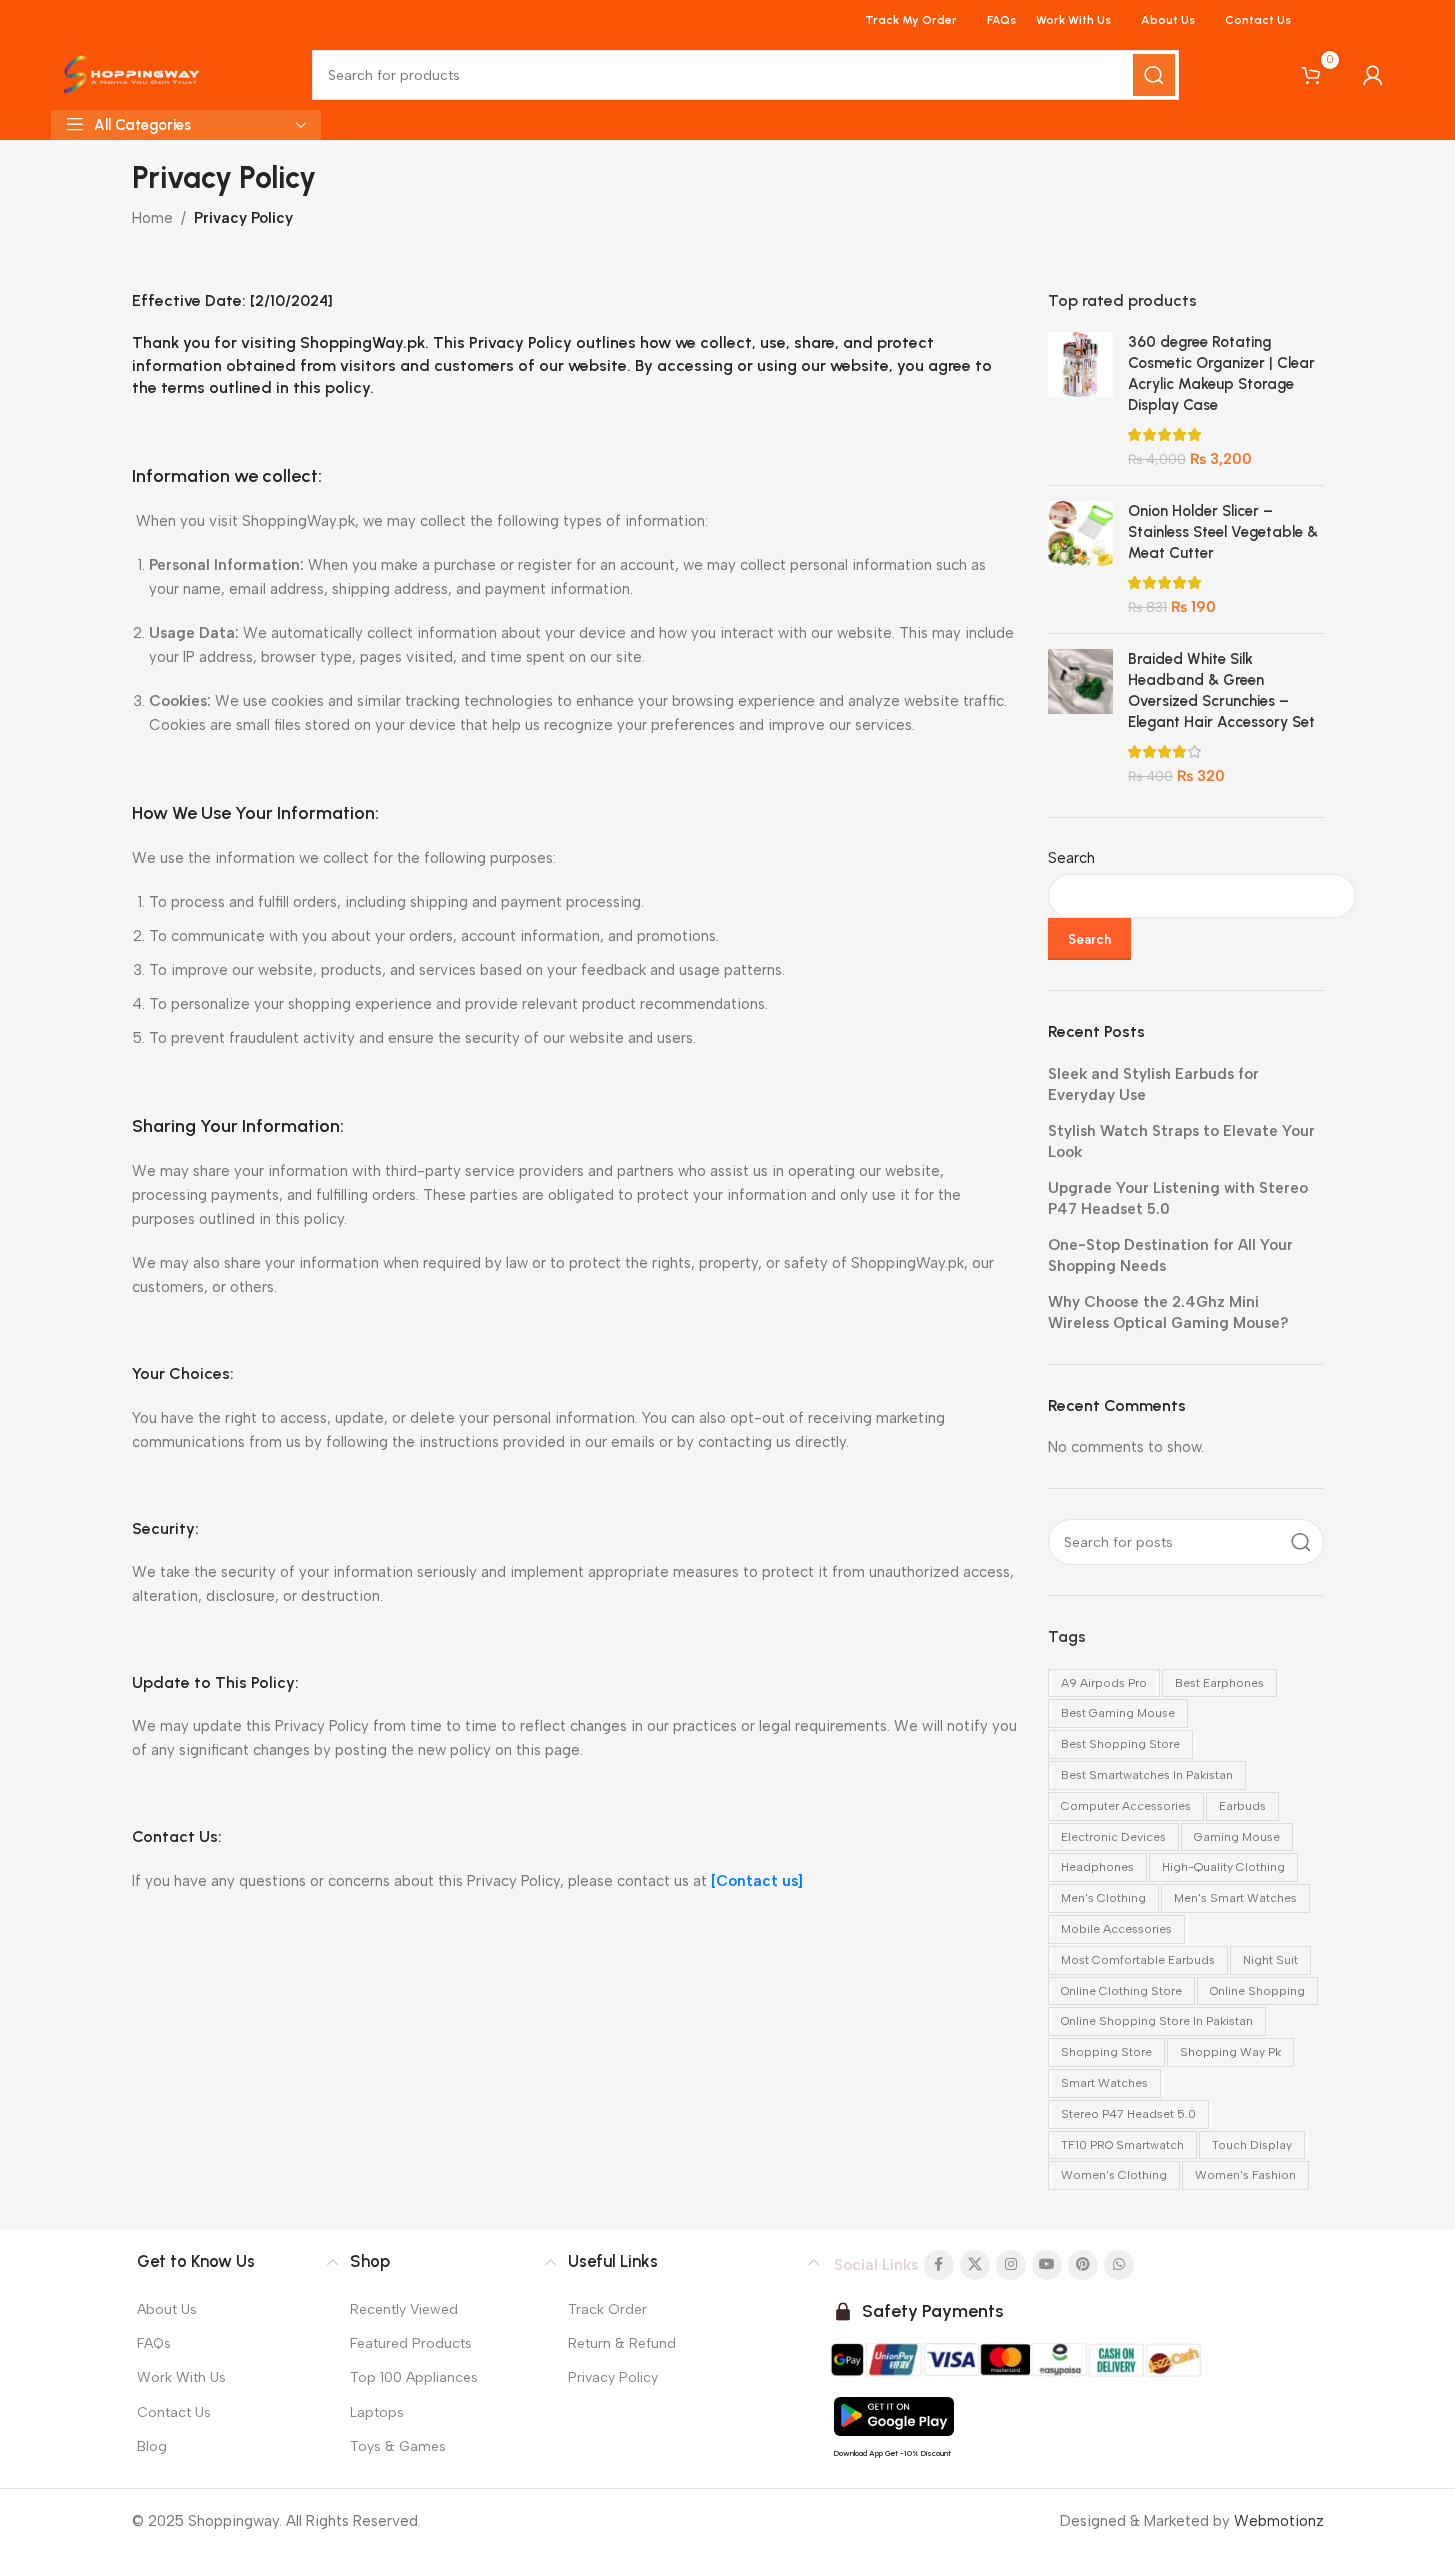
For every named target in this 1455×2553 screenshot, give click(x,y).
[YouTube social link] (1047, 2265)
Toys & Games (398, 2446)
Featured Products (411, 2343)
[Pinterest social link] (1083, 2265)
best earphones (1219, 1683)
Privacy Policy (613, 2378)
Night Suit (1270, 1960)
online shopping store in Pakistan (1157, 2021)
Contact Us (174, 2412)
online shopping (1257, 1991)
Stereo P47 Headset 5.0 (1128, 2114)
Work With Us (181, 2378)
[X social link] (975, 2265)
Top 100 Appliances (414, 2378)
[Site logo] (131, 74)
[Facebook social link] (939, 2265)
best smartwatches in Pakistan (1147, 1775)
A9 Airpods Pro (1104, 1683)
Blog (152, 2446)
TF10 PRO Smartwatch (1122, 2145)
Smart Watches (1104, 2083)
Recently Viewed (404, 2309)
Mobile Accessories (1116, 1929)
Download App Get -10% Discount (892, 2453)
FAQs (154, 2343)
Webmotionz (1279, 2521)
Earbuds (1242, 1806)
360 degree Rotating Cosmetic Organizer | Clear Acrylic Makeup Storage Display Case (1221, 373)
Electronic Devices (1113, 1837)
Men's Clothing (1103, 1898)
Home (152, 218)
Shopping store (1106, 2052)
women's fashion (1245, 2175)
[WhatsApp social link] (1119, 2265)
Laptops (377, 2412)
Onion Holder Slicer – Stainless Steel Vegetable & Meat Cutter (1223, 532)
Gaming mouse (1237, 1837)
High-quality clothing (1223, 1867)
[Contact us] (757, 1881)
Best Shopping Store (1120, 1744)
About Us (167, 2309)
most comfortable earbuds (1138, 1960)
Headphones (1097, 1867)
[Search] (1154, 75)
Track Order (607, 2309)
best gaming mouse (1118, 1713)
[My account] (1373, 75)
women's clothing (1114, 2175)
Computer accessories (1126, 1806)
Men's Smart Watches (1235, 1898)
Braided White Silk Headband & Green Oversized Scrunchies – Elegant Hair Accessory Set (1221, 690)
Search (1071, 858)
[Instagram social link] (1011, 2265)
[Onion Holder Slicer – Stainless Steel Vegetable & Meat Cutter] (1080, 559)
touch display (1252, 2145)
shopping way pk (1230, 2052)
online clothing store (1121, 1991)
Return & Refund (622, 2343)
